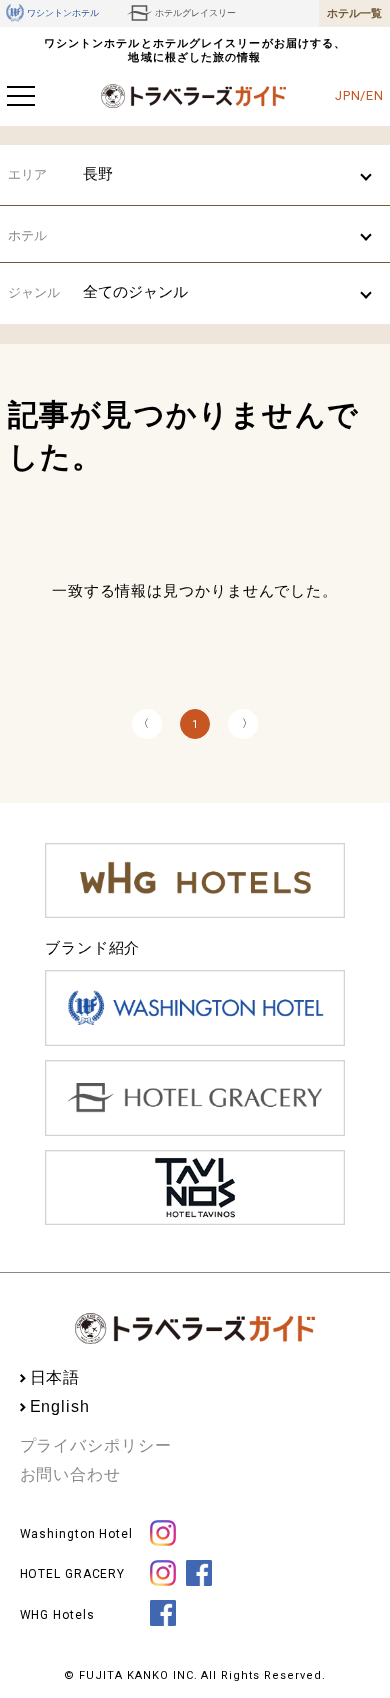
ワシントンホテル (63, 13)
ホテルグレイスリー (195, 13)
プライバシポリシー (96, 1445)
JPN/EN (359, 95)
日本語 (55, 1377)
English (60, 1406)
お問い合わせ (70, 1474)
